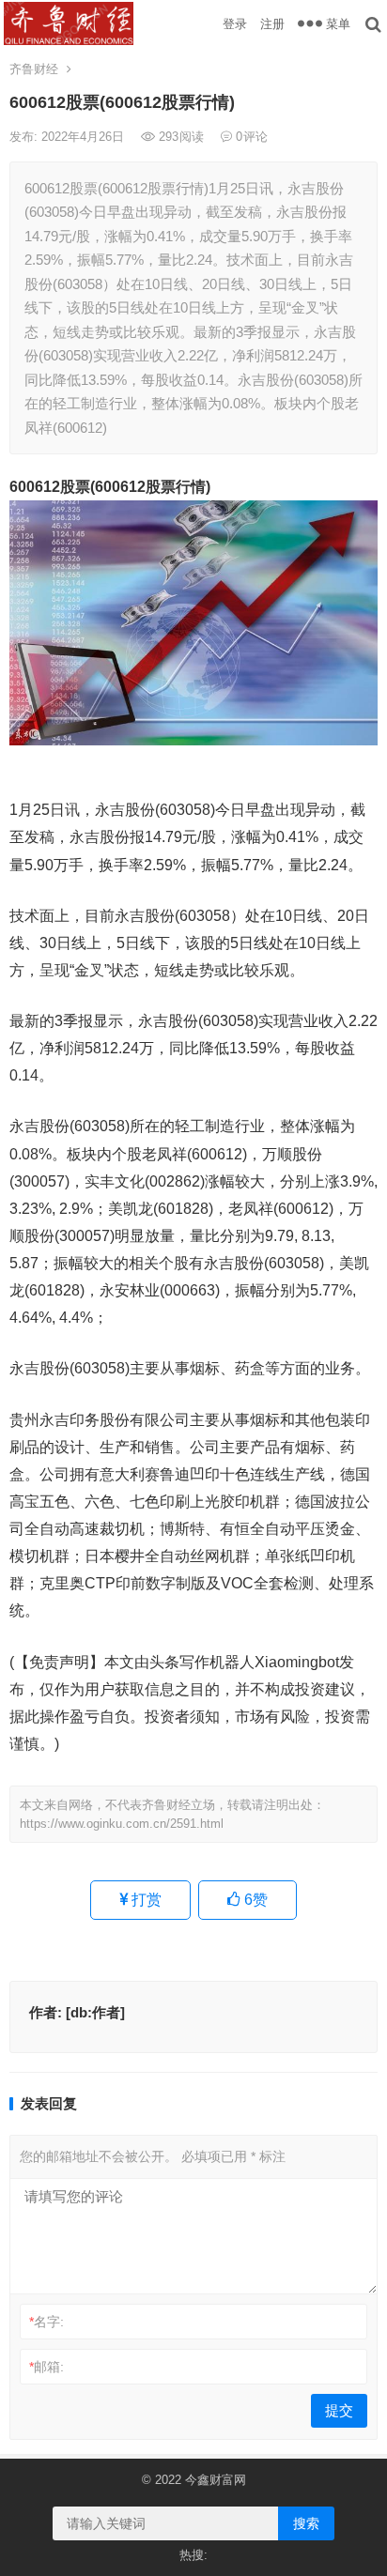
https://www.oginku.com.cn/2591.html (122, 1824)
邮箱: (46, 2367)
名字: (46, 2322)
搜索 (306, 2523)
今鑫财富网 (216, 2480)
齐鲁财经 (34, 69)
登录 (235, 24)
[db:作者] (95, 2012)
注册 (272, 24)
